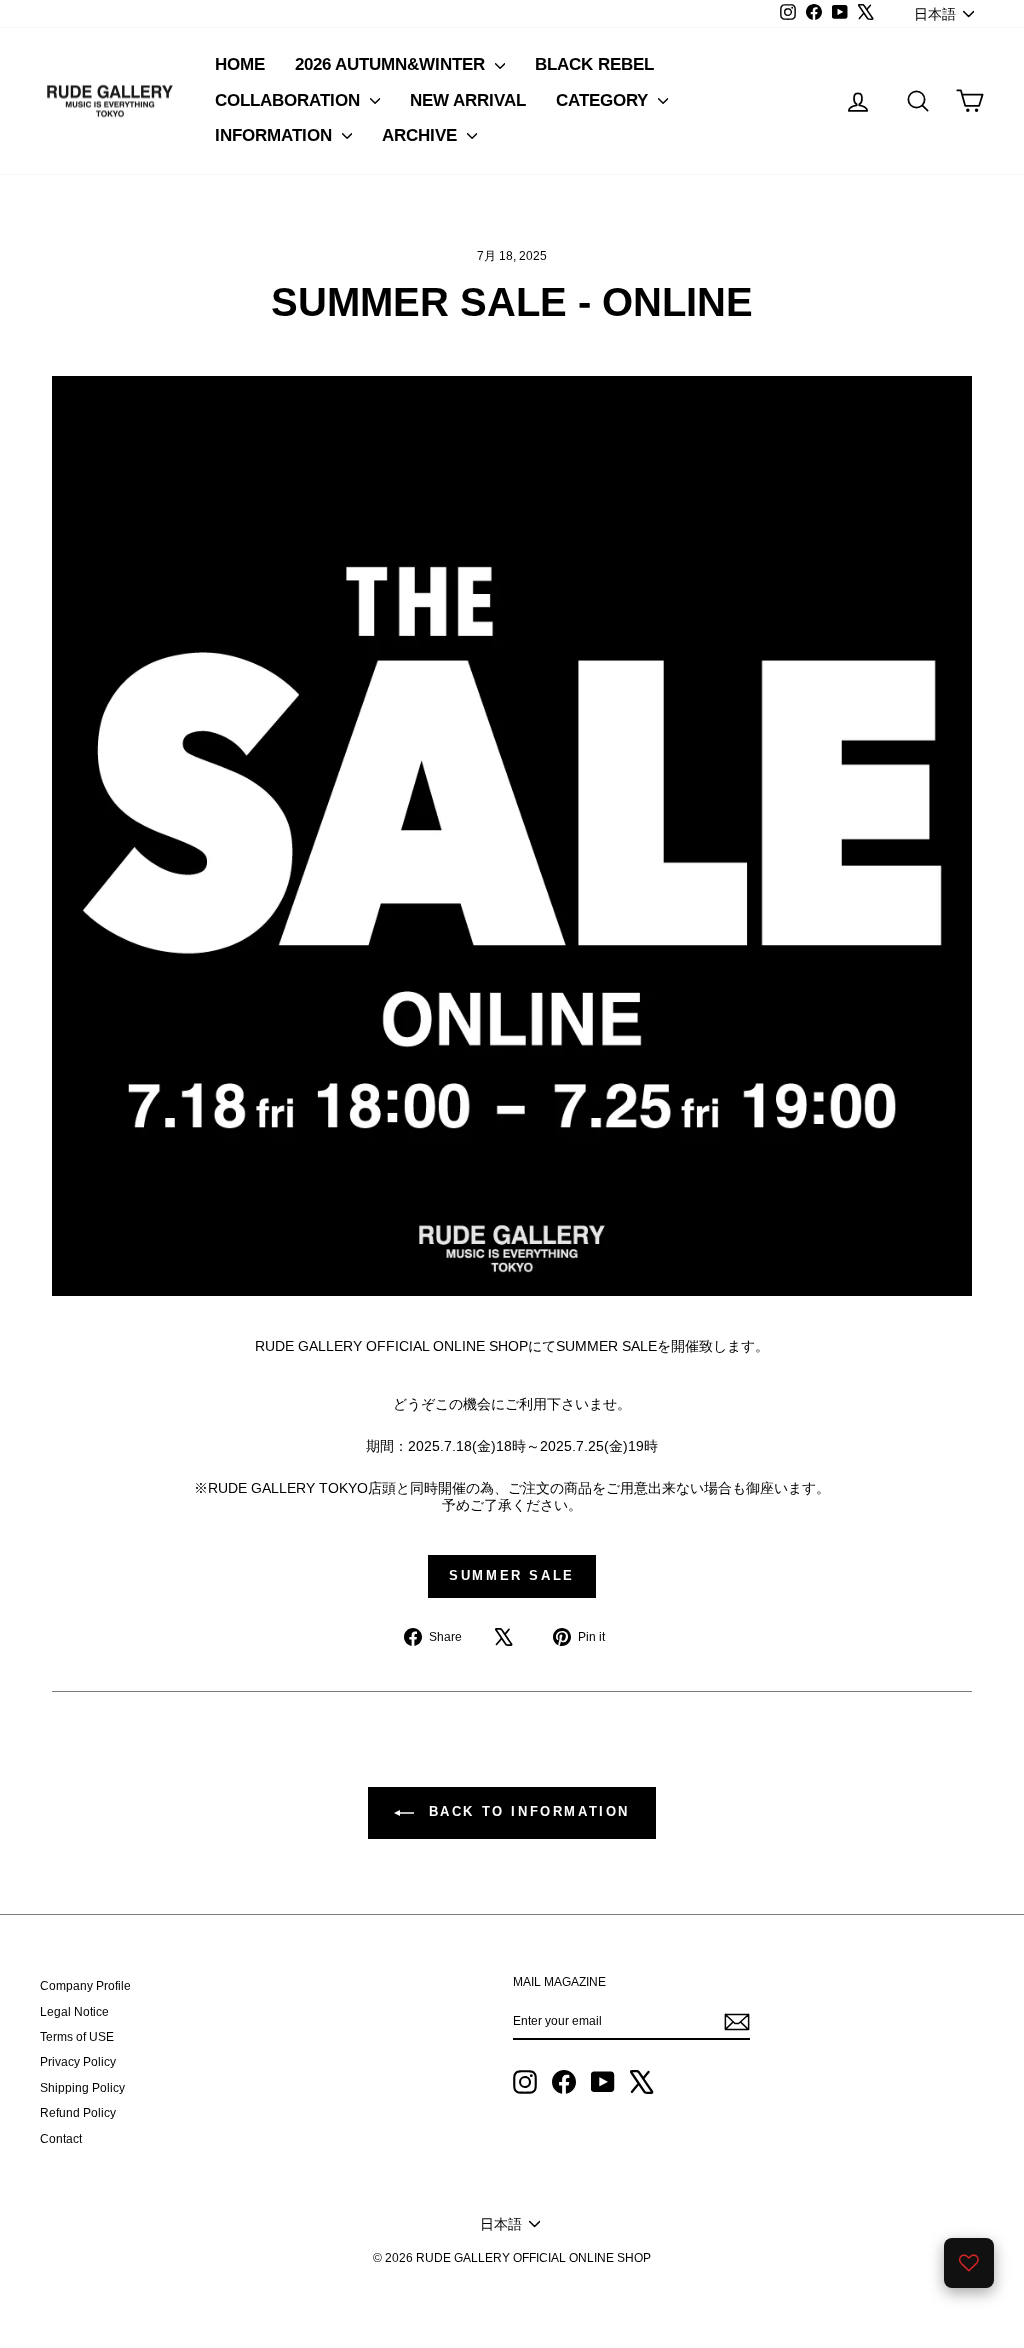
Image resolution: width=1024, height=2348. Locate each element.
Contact (61, 2139)
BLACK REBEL (594, 64)
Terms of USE (77, 2037)
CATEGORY (604, 100)
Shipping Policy (82, 2088)
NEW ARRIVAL (468, 100)
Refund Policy (78, 2113)
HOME (240, 64)
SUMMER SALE (512, 1575)
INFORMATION (276, 135)
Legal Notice (74, 2012)
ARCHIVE (422, 135)
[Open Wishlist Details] (969, 2263)
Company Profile (85, 1986)
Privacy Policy (78, 2062)
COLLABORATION (290, 100)
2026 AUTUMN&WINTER (392, 64)
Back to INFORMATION (526, 1812)
